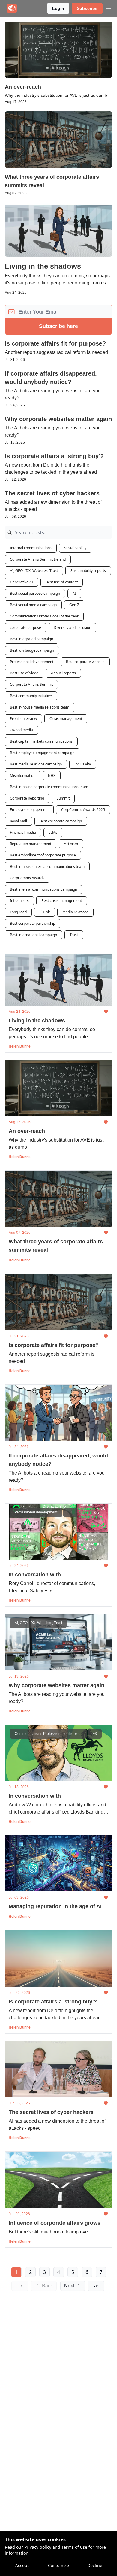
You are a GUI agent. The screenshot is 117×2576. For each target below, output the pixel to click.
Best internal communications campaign (43, 889)
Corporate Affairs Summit (31, 684)
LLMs (53, 832)
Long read (18, 912)
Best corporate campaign (61, 821)
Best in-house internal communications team (47, 867)
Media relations (75, 912)
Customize (58, 2565)
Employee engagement (29, 810)
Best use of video (24, 673)
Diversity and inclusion (72, 628)
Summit (63, 798)
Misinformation (23, 775)
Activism (71, 844)
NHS (52, 775)
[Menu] (109, 7)
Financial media (23, 832)
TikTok (45, 912)
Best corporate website (85, 662)
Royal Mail (18, 821)
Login (58, 8)
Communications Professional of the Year (44, 616)
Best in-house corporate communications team (49, 787)
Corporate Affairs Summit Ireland (38, 559)
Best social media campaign (33, 605)
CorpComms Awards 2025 (83, 810)
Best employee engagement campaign (42, 753)
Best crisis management (62, 901)
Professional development (32, 662)
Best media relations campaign (36, 764)
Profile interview (23, 719)
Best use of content (62, 582)
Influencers (19, 901)
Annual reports (63, 673)
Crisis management (66, 719)
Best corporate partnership (33, 923)
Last (96, 2286)
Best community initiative (31, 696)
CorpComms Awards (27, 878)
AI (74, 593)
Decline (95, 2565)
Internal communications (31, 548)
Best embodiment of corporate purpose (43, 855)
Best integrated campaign (31, 639)
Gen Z (74, 605)
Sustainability (75, 548)
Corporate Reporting (27, 798)
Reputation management (31, 844)
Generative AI (21, 582)
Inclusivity (83, 764)
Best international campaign (33, 935)
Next (69, 2286)
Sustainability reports (88, 571)
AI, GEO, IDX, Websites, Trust (34, 571)
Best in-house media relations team (40, 707)
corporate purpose (25, 628)
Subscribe (87, 8)
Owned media (21, 730)
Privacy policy (38, 2547)
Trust (74, 935)
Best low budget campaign (32, 650)
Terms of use (74, 2547)
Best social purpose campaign (35, 593)
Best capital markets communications (41, 741)
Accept (22, 2565)
